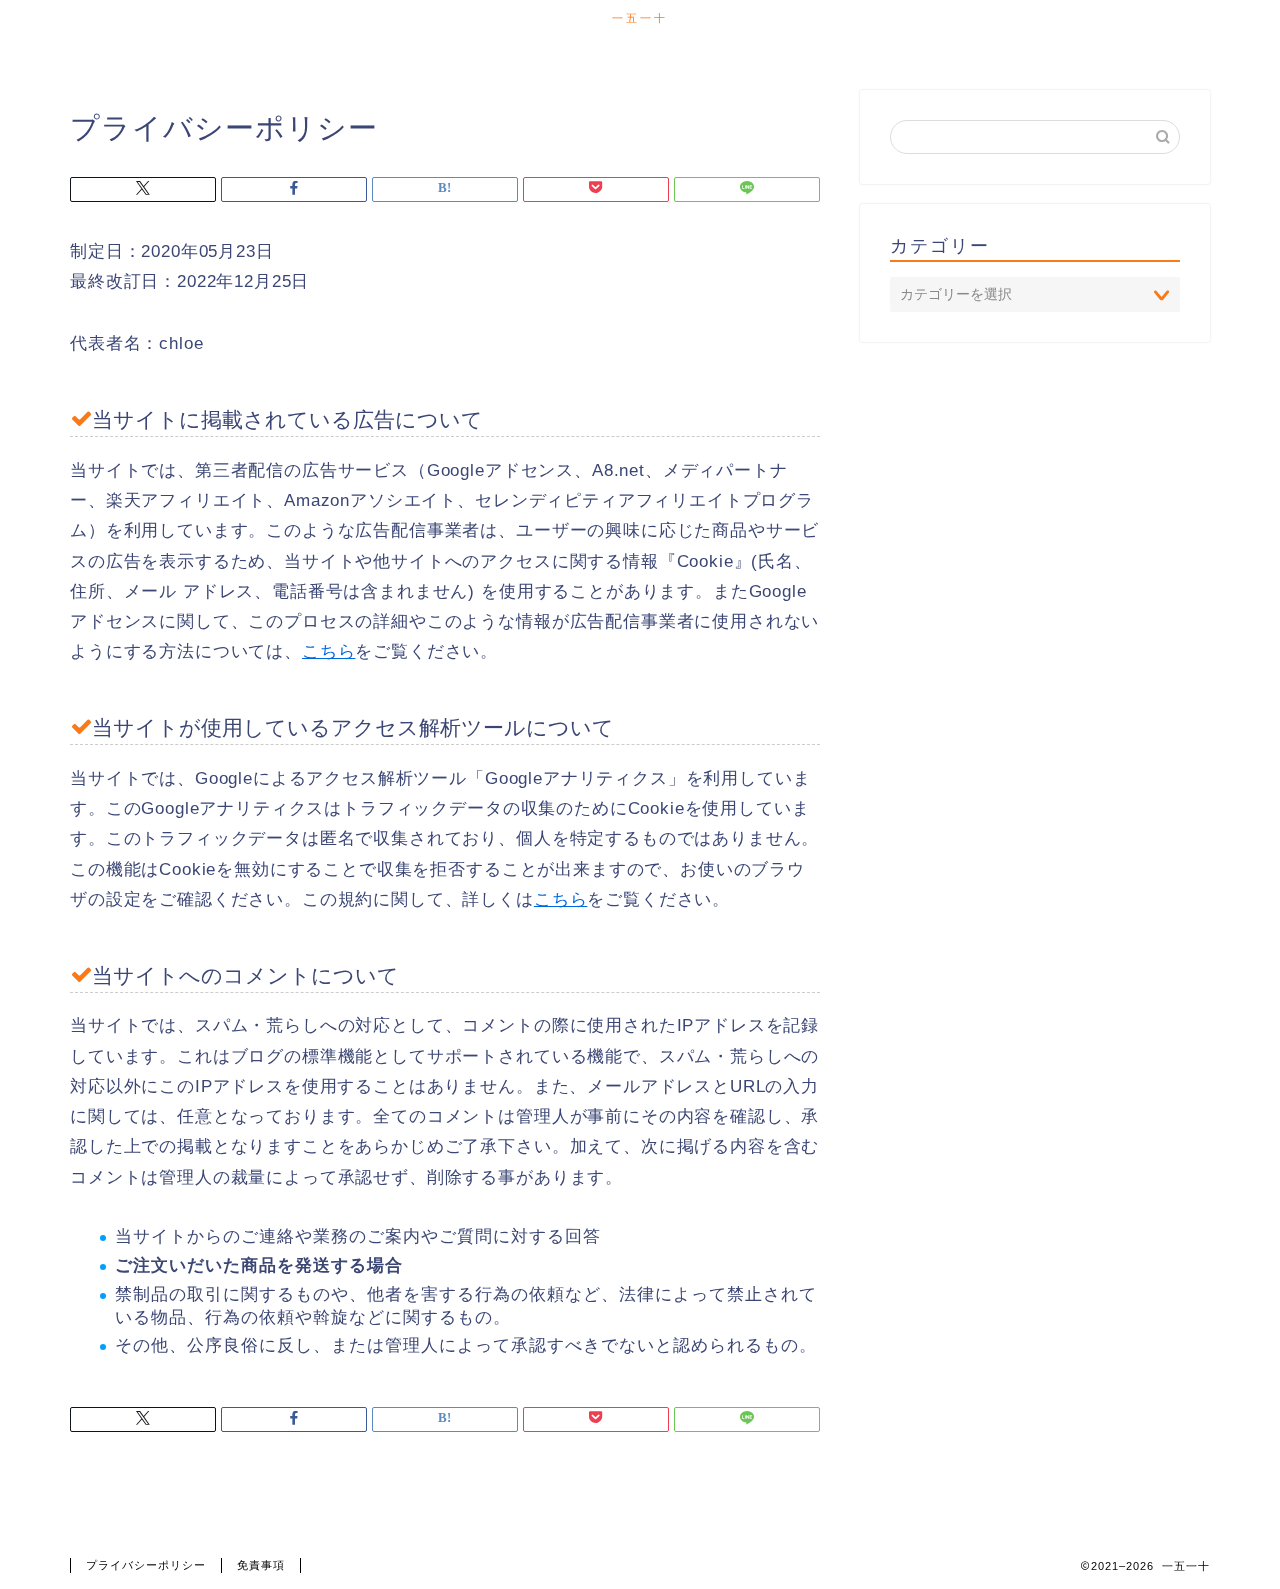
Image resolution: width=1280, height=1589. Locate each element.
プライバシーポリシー (146, 1565)
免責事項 (261, 1565)
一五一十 (640, 18)
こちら (329, 651)
